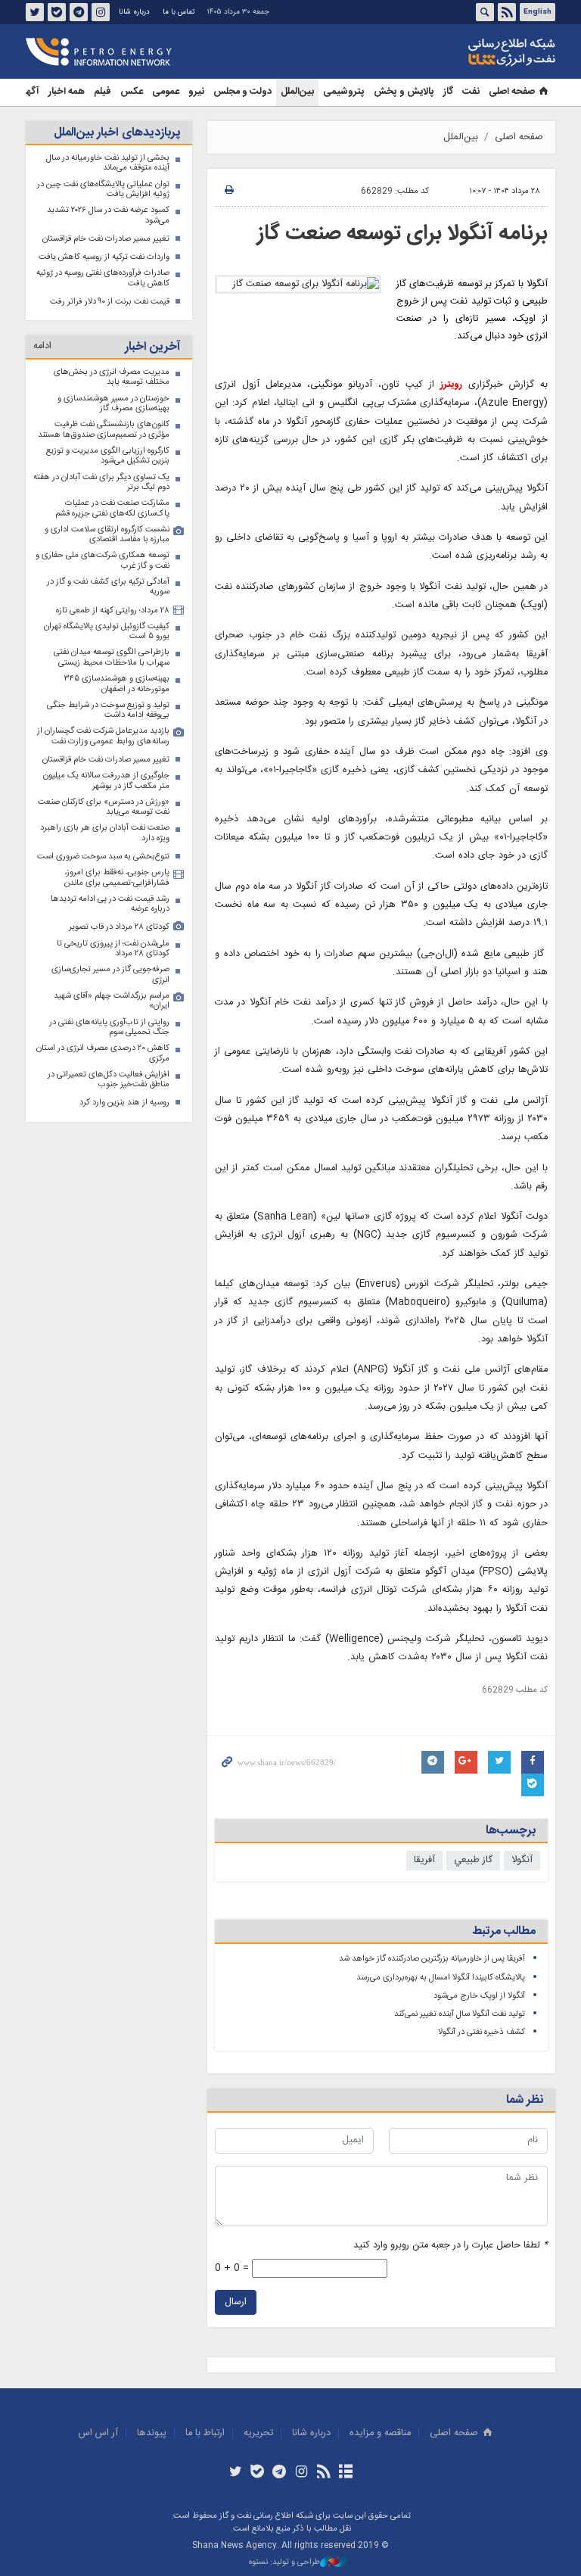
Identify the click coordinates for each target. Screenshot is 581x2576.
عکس (132, 92)
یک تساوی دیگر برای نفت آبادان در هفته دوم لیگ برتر (101, 483)
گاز (448, 92)
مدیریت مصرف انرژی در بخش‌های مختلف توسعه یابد (112, 377)
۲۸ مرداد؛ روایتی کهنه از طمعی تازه (113, 611)
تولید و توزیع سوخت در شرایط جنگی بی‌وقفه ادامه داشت (108, 710)
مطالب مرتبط (504, 1931)
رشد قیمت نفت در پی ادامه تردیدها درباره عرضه (110, 904)
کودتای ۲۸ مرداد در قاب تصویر (119, 927)
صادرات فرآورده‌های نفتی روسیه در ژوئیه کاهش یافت (103, 278)
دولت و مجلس (242, 92)
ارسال (236, 2302)
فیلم (103, 92)
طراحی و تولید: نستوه (284, 2563)
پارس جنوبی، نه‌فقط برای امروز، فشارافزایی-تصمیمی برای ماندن (117, 878)
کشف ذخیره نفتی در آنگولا (482, 2032)
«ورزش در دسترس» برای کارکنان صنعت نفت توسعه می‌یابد (104, 807)
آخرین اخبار (152, 347)
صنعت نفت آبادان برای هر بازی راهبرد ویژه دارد (105, 833)
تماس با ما (179, 12)
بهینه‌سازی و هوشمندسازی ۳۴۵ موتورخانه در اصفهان (117, 684)
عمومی (166, 92)
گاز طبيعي (473, 1860)
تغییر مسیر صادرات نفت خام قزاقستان (106, 239)
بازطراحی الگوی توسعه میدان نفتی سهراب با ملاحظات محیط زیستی (112, 657)
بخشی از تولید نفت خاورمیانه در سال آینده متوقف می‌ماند (108, 163)
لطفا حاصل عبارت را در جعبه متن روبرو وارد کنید (451, 2246)
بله (57, 12)
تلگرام (79, 12)
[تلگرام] (280, 2473)
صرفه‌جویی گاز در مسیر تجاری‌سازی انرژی (110, 975)
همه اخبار (67, 92)
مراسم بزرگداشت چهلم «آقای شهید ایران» (112, 1001)
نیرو (196, 92)
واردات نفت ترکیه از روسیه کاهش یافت (104, 257)
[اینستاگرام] (301, 2473)
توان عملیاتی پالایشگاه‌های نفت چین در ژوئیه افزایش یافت (103, 190)
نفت (471, 92)
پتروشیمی (344, 92)
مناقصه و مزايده (380, 2433)
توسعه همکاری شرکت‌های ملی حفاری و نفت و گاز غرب (103, 561)
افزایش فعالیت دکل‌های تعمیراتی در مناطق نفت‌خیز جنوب (109, 1080)
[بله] (258, 2473)
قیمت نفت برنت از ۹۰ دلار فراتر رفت (110, 302)
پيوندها (152, 2433)
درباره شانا (134, 12)
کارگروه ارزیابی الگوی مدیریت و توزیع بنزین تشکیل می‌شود (108, 456)
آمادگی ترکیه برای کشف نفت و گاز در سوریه (108, 587)
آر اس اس (98, 2433)
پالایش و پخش (404, 92)
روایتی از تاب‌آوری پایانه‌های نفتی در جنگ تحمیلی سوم (109, 1028)
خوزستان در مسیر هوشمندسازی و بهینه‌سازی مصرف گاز (113, 404)
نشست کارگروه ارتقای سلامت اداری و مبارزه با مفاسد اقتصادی (107, 535)
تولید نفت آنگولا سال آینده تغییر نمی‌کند (460, 2014)
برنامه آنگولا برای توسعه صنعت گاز (402, 234)
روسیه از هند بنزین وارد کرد (124, 1103)
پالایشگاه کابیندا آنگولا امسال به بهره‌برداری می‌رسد (441, 1978)
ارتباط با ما (205, 2433)
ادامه (42, 346)
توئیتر (35, 12)
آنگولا (522, 1860)
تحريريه (258, 2433)
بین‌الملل (297, 92)
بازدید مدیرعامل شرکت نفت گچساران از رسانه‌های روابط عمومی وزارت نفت (103, 736)
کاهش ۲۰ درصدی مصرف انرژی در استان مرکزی (103, 1053)
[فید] (323, 2473)
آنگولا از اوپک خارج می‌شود (479, 1996)
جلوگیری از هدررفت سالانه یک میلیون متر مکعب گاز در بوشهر (106, 781)
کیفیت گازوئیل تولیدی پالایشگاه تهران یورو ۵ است (107, 632)
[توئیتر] (235, 2473)
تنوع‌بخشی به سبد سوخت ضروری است (103, 857)
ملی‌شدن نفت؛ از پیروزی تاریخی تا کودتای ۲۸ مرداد (113, 949)
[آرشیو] (345, 2473)
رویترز (451, 385)
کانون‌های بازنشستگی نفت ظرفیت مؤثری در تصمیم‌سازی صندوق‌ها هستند (104, 430)
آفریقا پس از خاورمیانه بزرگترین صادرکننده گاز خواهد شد (432, 1959)
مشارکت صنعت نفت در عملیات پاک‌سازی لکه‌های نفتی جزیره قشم (112, 508)
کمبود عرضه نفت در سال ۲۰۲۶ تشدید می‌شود (108, 215)
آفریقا (424, 1860)
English (538, 12)
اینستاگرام (101, 12)
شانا (460, 52)
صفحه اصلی (512, 92)
